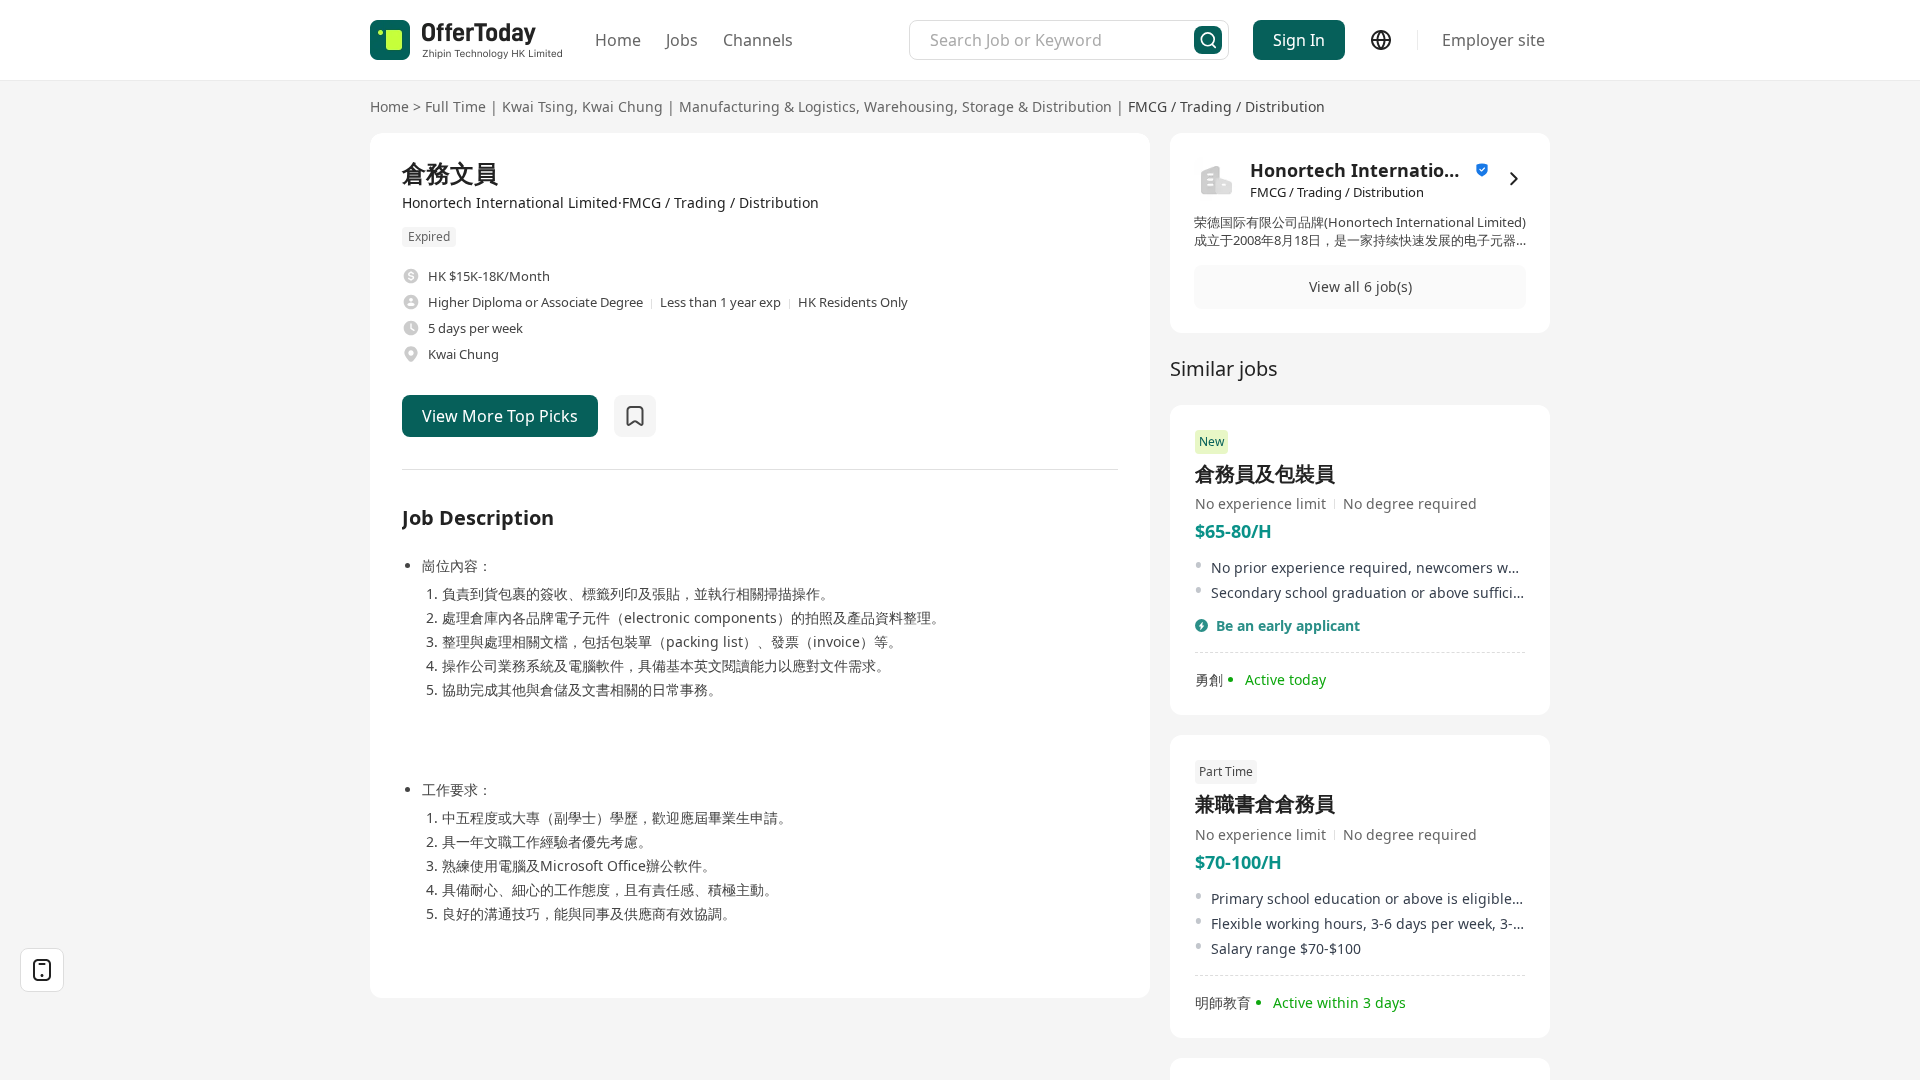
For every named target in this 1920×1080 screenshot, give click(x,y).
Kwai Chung (622, 106)
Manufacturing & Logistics (767, 106)
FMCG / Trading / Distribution (1226, 106)
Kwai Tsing (538, 106)
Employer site (1493, 40)
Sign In (1299, 40)
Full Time (455, 106)
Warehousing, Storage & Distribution (988, 106)
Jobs (682, 40)
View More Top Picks (500, 416)
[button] (1360, 287)
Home (618, 40)
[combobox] (1062, 40)
